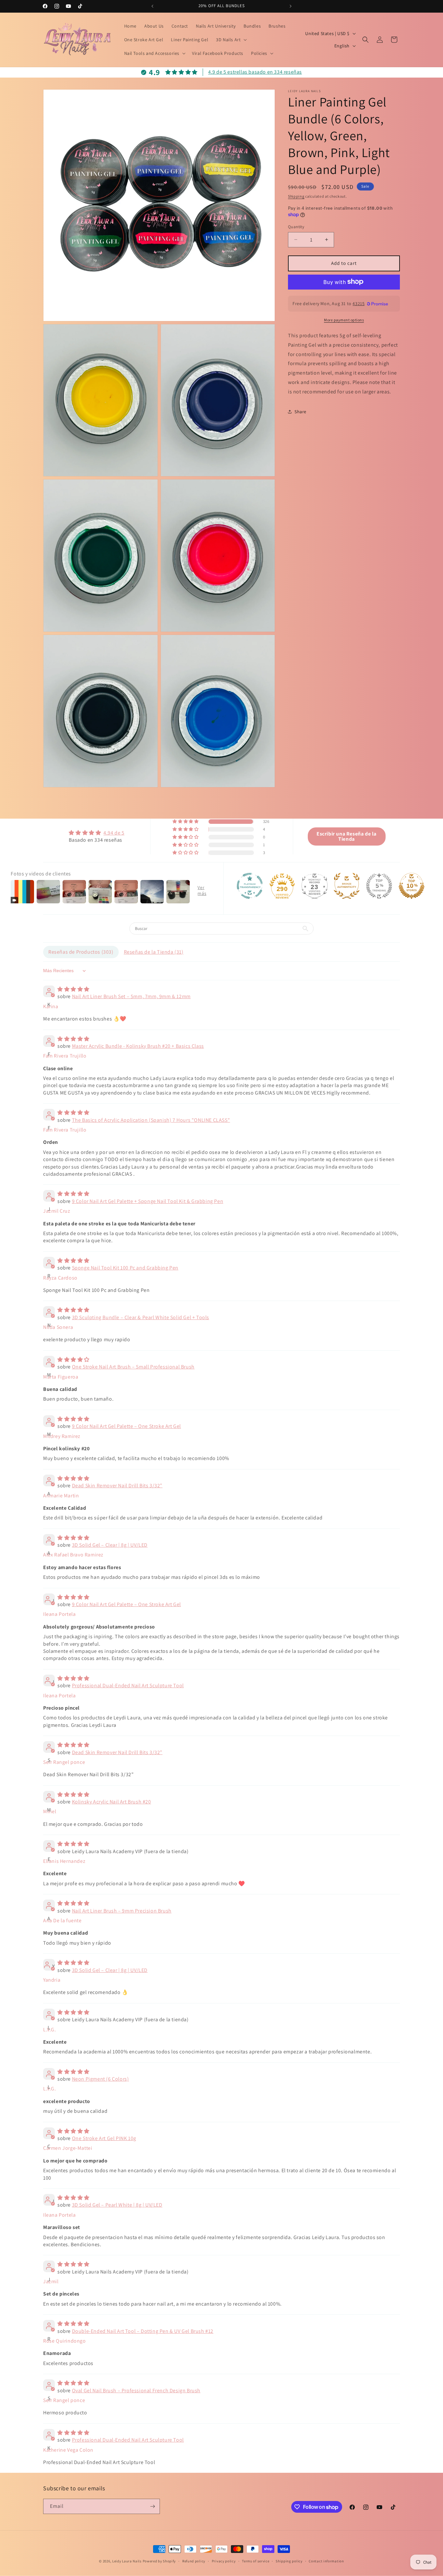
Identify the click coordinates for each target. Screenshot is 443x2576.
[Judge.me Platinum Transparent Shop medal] (250, 886)
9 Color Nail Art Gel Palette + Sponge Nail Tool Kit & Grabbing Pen (148, 1201)
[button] (231, 40)
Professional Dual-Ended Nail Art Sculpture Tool (128, 1685)
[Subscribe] (152, 2506)
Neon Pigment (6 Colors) (101, 2079)
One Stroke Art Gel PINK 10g (104, 2138)
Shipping (296, 196)
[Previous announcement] (152, 6)
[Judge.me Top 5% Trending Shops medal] (379, 886)
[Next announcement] (291, 6)
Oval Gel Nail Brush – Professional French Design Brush (136, 2390)
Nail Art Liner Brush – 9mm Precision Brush (122, 1911)
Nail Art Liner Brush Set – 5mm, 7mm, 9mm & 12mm (131, 996)
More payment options (344, 320)
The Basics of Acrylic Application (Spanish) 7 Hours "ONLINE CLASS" (151, 1120)
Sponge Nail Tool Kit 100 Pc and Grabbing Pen (125, 1268)
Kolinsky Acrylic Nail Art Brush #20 (112, 1802)
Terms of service (256, 2561)
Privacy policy (224, 2561)
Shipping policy (289, 2561)
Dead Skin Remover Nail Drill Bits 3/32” (117, 1486)
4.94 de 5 (114, 833)
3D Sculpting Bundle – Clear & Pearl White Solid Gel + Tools (141, 1317)
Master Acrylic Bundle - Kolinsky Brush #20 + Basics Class (138, 1046)
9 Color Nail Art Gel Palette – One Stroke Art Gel (126, 1426)
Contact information (326, 2561)
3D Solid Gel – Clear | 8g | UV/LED (110, 1545)
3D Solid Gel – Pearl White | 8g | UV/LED (117, 2205)
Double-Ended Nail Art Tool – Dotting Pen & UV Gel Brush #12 (143, 2331)
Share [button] (300, 411)
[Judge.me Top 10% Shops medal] (412, 886)
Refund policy (194, 2561)
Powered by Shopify (159, 2561)
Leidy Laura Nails (127, 2561)
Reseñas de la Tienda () (154, 952)
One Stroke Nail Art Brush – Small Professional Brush (133, 1367)
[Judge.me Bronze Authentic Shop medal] (347, 886)
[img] (96, 833)
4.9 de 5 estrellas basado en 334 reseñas (255, 72)
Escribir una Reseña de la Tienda (347, 836)
